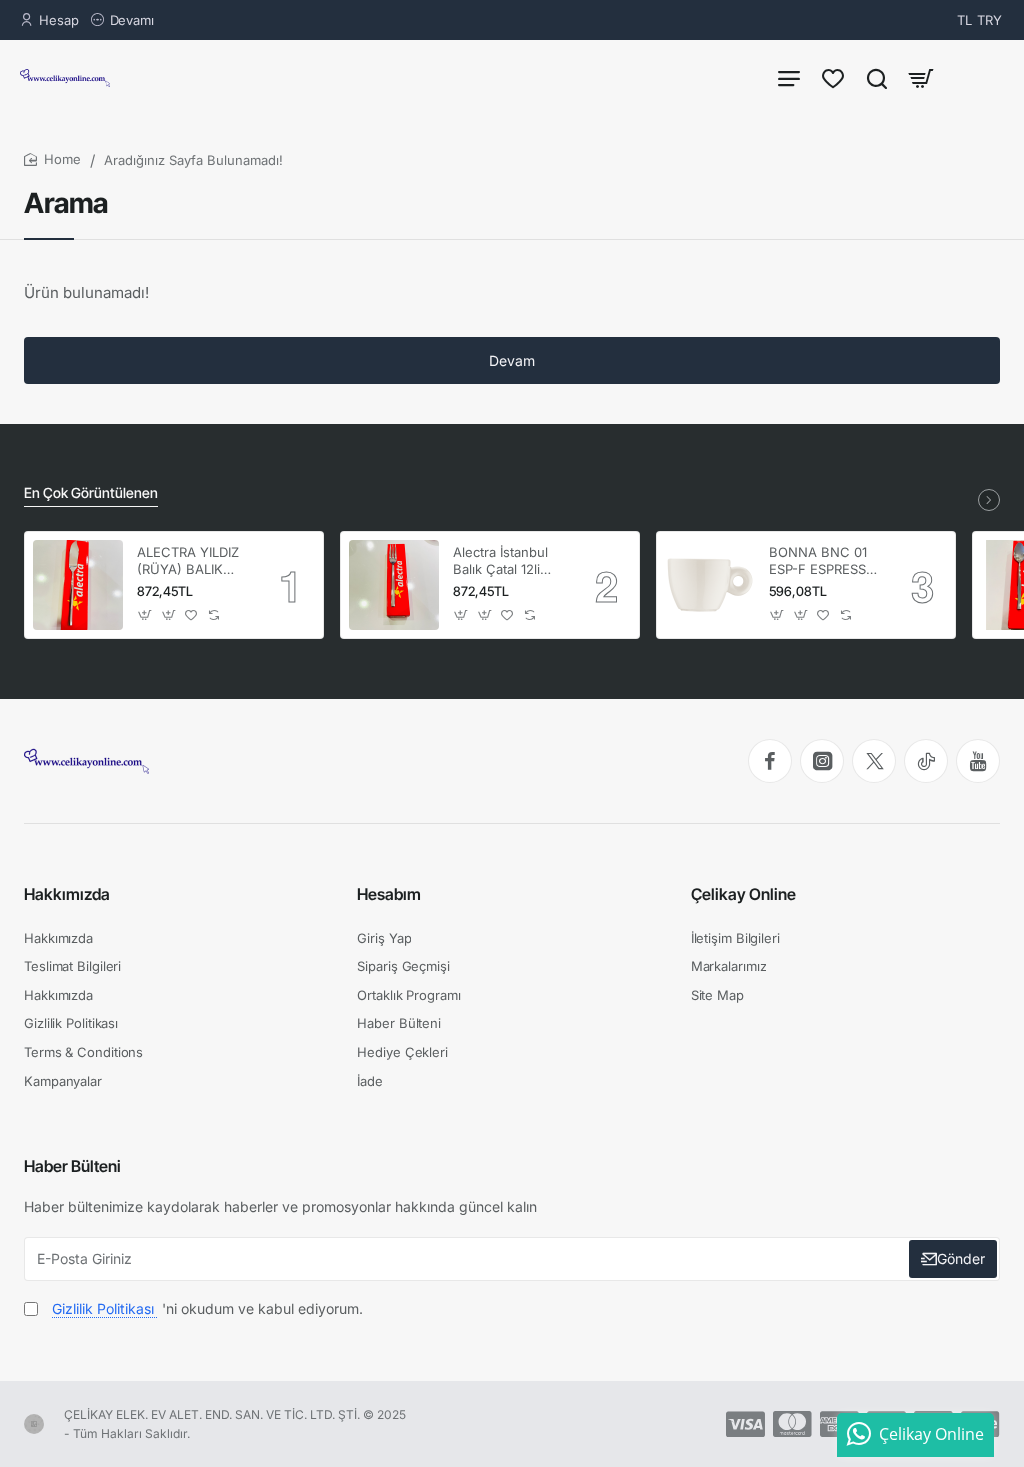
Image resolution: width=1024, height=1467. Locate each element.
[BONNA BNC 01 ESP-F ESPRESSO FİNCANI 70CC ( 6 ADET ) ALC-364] (710, 585)
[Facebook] (770, 761)
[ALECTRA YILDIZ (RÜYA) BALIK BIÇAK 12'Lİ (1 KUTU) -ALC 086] (78, 585)
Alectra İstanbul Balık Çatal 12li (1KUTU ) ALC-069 (500, 561)
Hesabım (389, 894)
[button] (145, 615)
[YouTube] (978, 761)
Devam (512, 360)
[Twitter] (874, 761)
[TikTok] (926, 761)
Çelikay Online (743, 894)
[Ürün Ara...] (877, 77)
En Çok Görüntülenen (91, 492)
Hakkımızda (67, 894)
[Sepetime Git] (921, 77)
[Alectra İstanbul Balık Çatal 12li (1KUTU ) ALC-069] (394, 585)
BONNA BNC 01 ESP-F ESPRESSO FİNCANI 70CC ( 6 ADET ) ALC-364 (825, 561)
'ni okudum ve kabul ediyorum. (207, 1308)
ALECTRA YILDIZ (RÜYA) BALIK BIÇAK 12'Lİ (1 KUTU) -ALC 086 (190, 561)
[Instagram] (822, 761)
